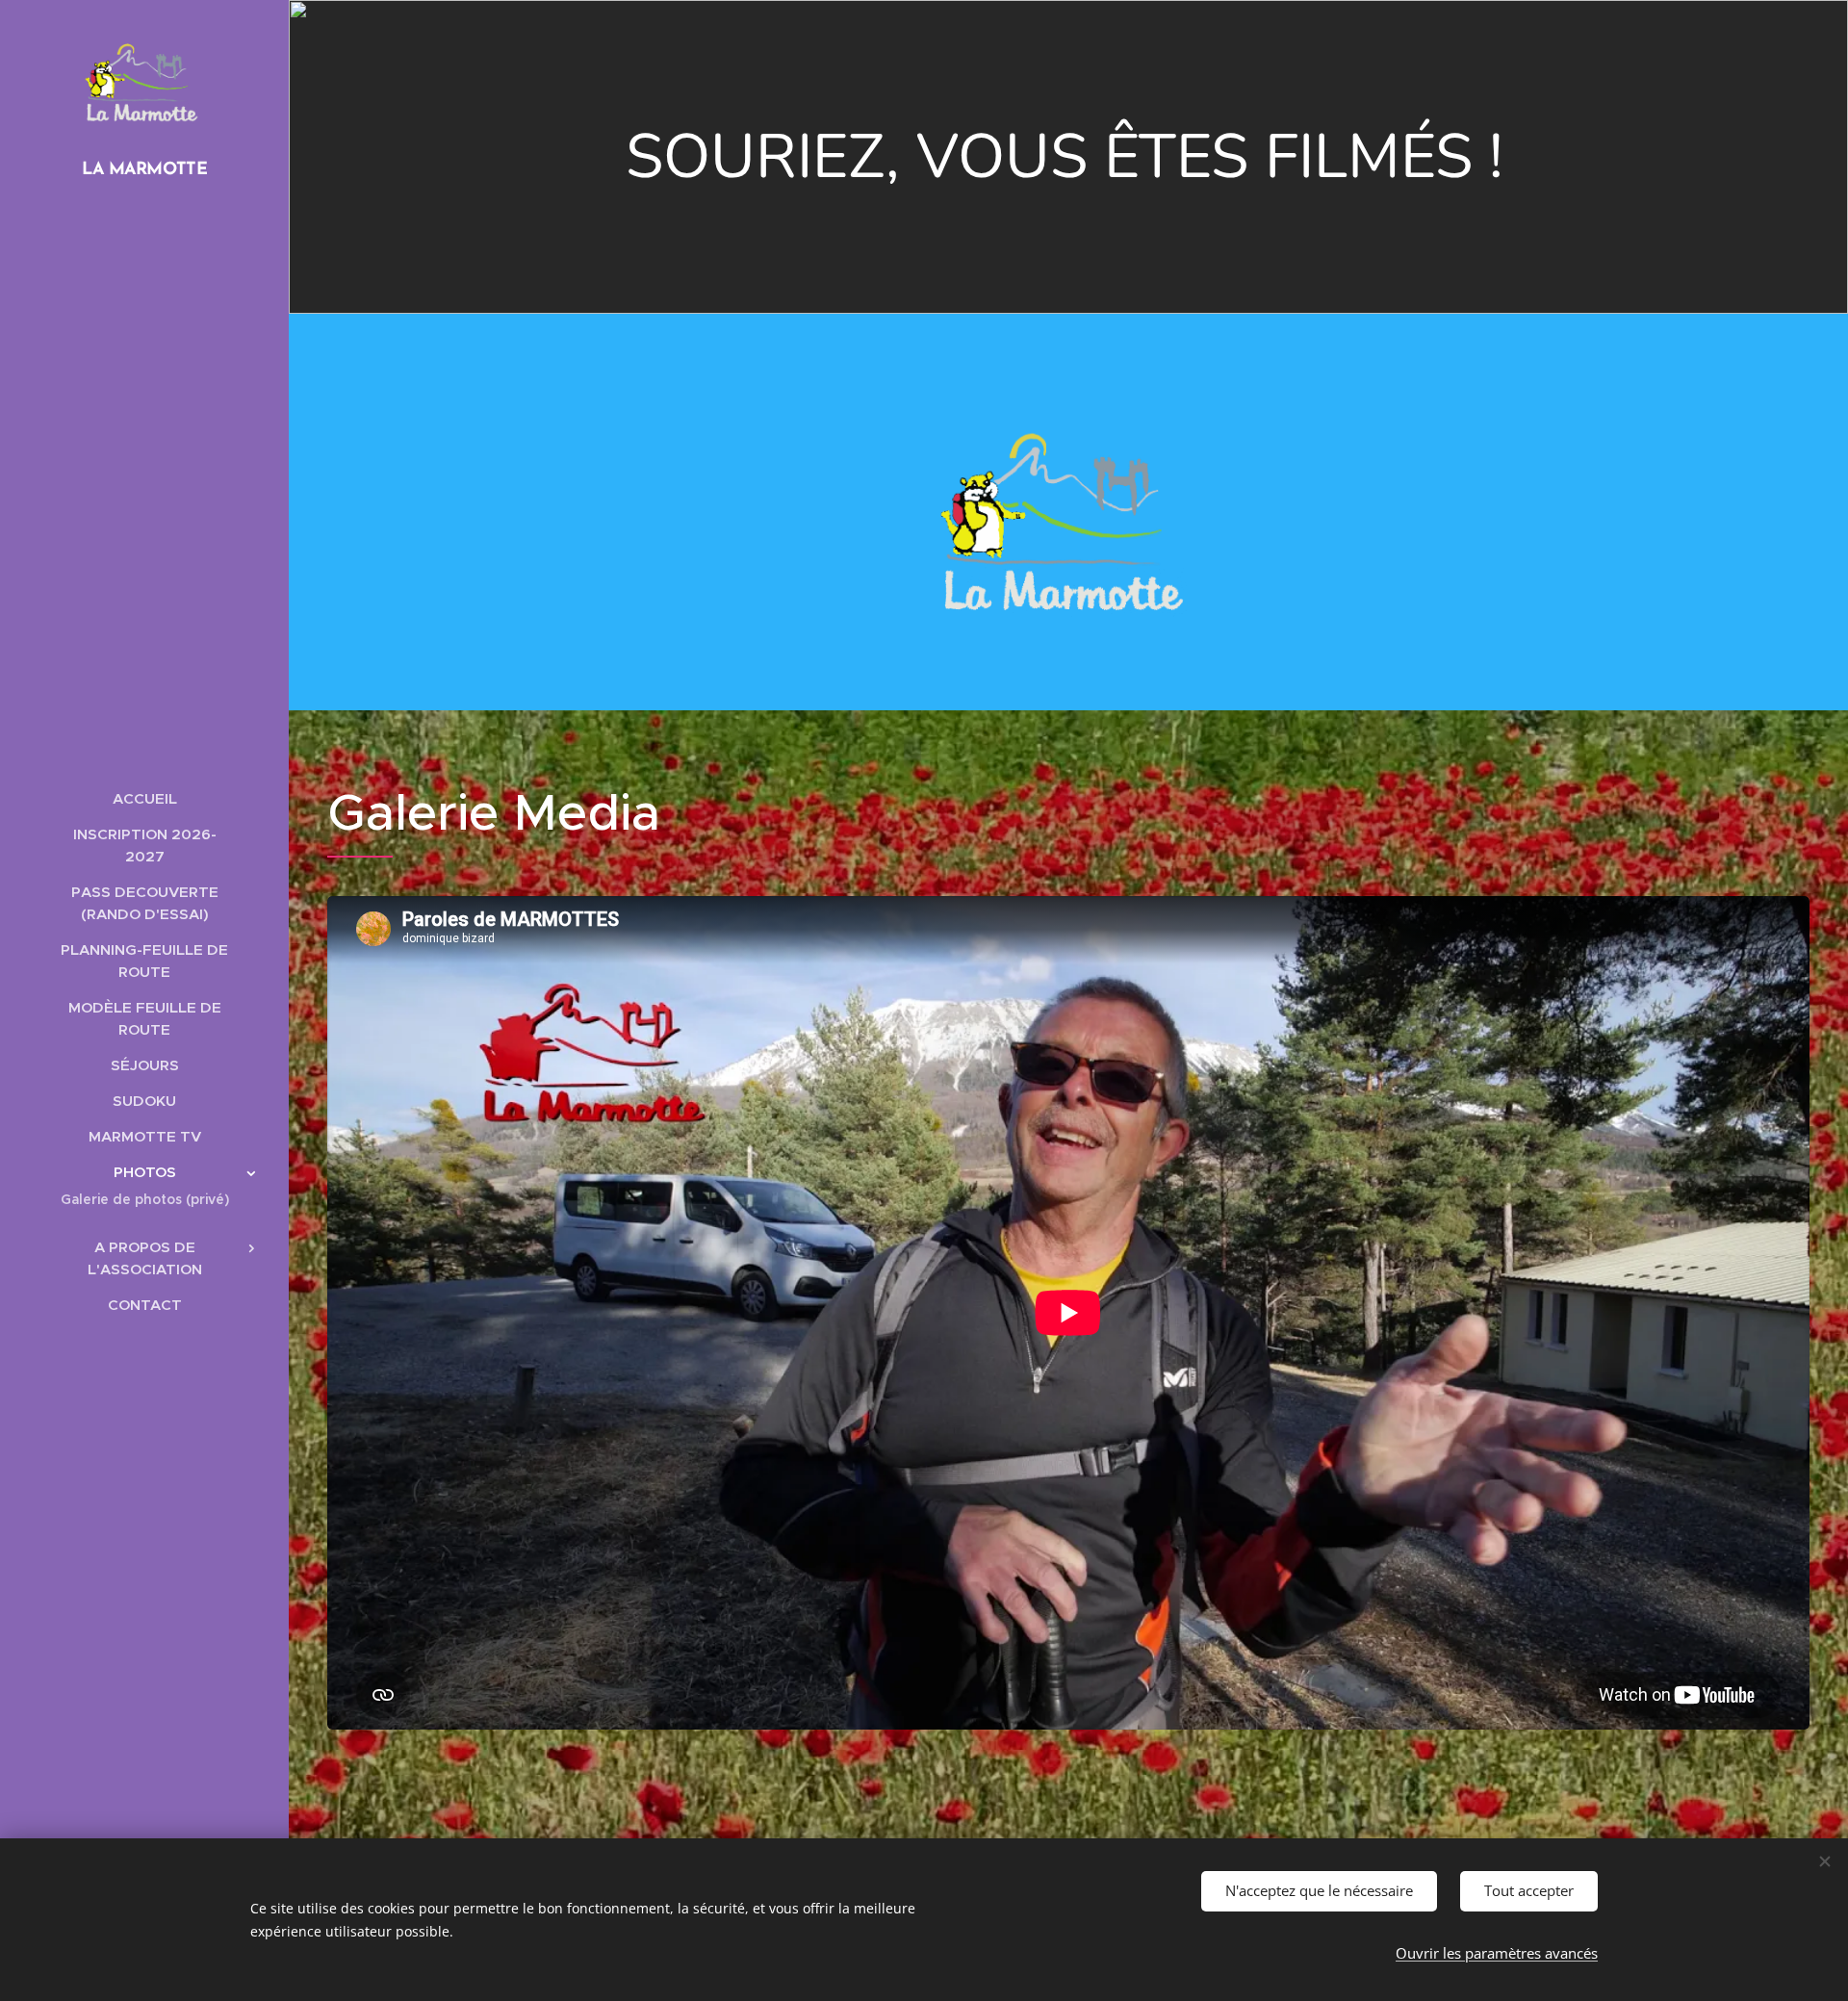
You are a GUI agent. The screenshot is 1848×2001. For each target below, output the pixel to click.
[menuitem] (144, 798)
